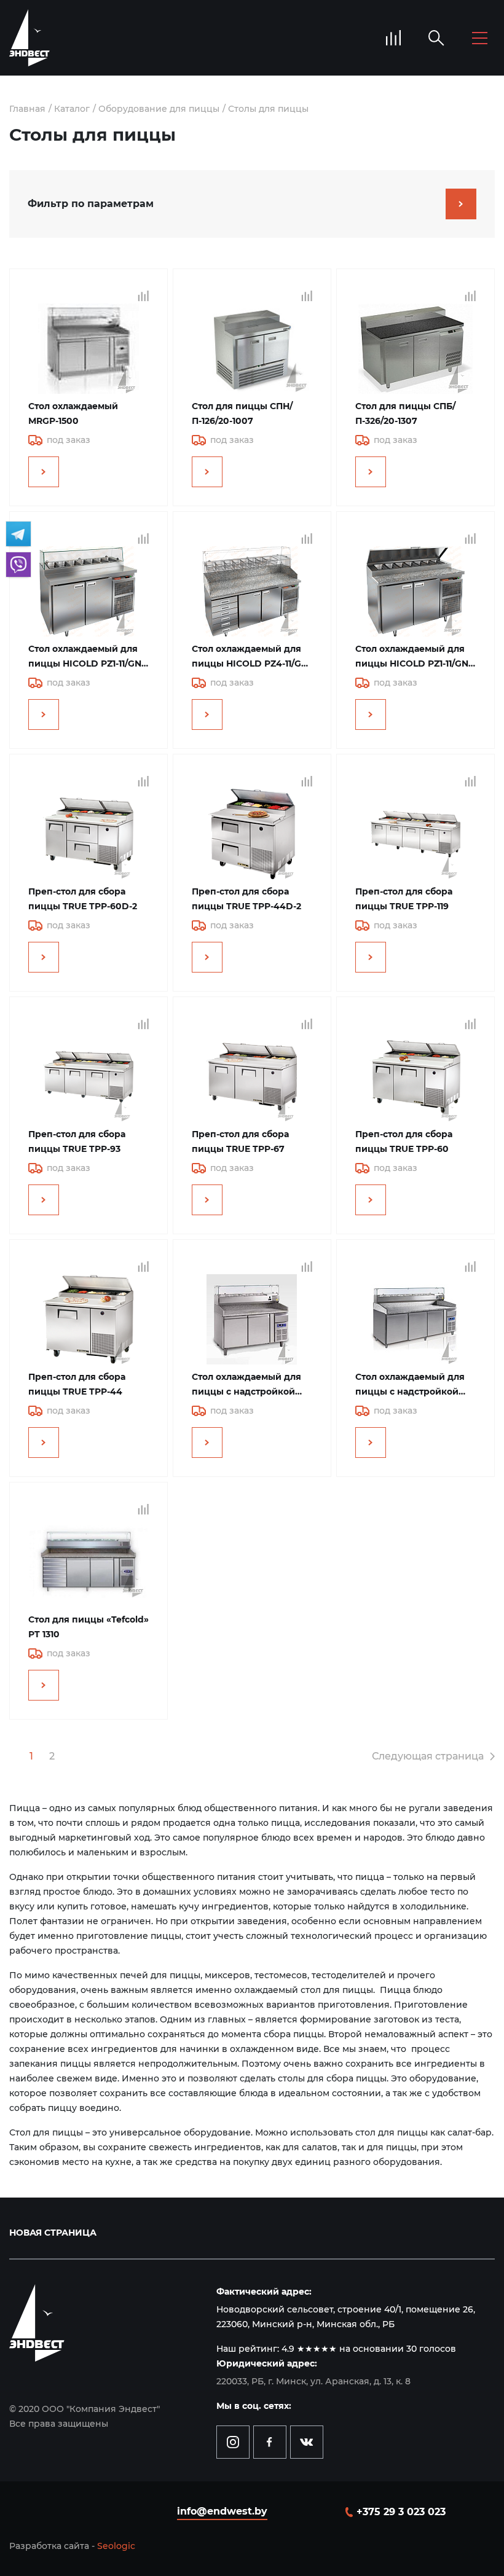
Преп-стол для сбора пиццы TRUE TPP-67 (240, 1141)
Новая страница (53, 2233)
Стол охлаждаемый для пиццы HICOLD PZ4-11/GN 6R (250, 657)
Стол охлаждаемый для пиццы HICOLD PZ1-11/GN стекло (85, 657)
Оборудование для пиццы (159, 109)
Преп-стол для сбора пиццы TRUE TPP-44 (77, 1384)
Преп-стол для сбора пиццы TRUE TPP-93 (77, 1141)
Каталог (72, 109)
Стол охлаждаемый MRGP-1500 (73, 413)
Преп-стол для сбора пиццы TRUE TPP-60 (404, 1141)
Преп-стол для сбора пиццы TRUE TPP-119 (404, 899)
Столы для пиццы (268, 109)
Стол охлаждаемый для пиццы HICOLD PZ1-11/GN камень (412, 657)
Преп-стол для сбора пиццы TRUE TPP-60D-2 (83, 899)
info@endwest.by (222, 2511)
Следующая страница (428, 1756)
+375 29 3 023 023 (401, 2512)
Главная (27, 109)
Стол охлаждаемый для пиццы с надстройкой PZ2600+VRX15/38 (246, 1385)
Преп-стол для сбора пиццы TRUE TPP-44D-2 (246, 899)
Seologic (116, 2546)
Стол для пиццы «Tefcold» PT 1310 (89, 1627)
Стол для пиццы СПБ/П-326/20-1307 (405, 413)
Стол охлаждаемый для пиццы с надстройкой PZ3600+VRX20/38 (410, 1385)
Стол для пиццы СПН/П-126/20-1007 (242, 413)
